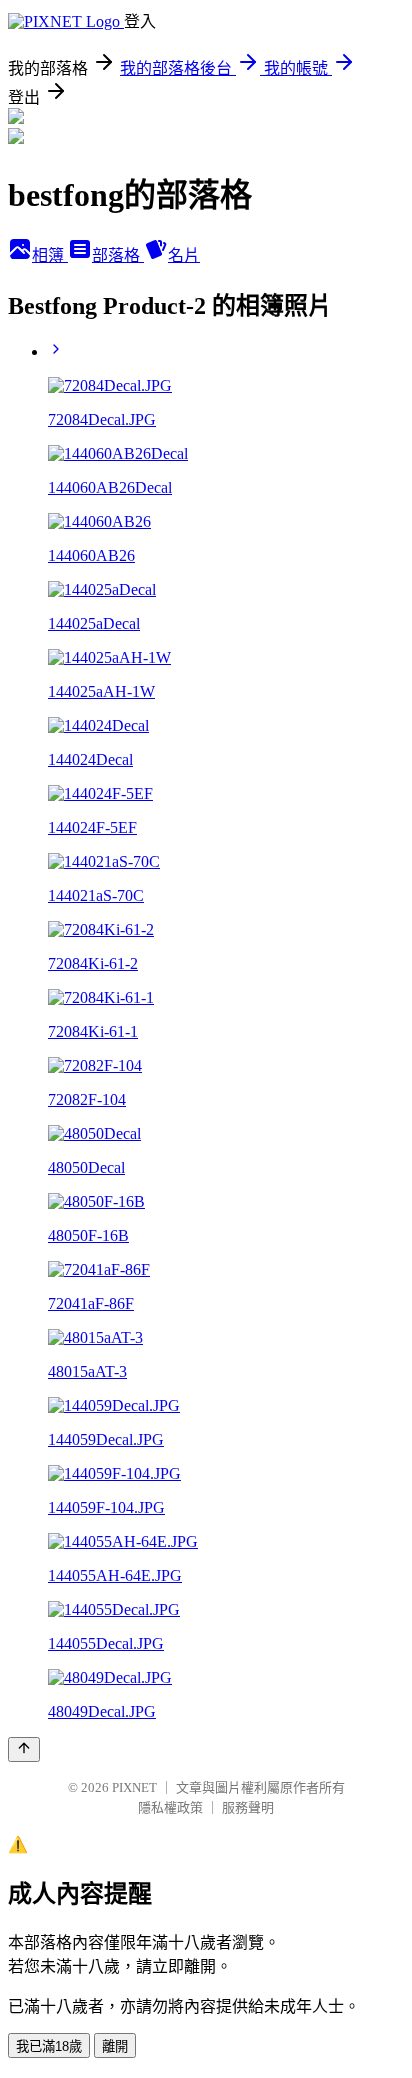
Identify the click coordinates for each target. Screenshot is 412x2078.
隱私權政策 (170, 1807)
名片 (184, 255)
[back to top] (24, 1749)
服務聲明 (248, 1807)
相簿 (50, 255)
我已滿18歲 (49, 2046)
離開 (115, 2046)
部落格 (118, 255)
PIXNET (134, 1787)
